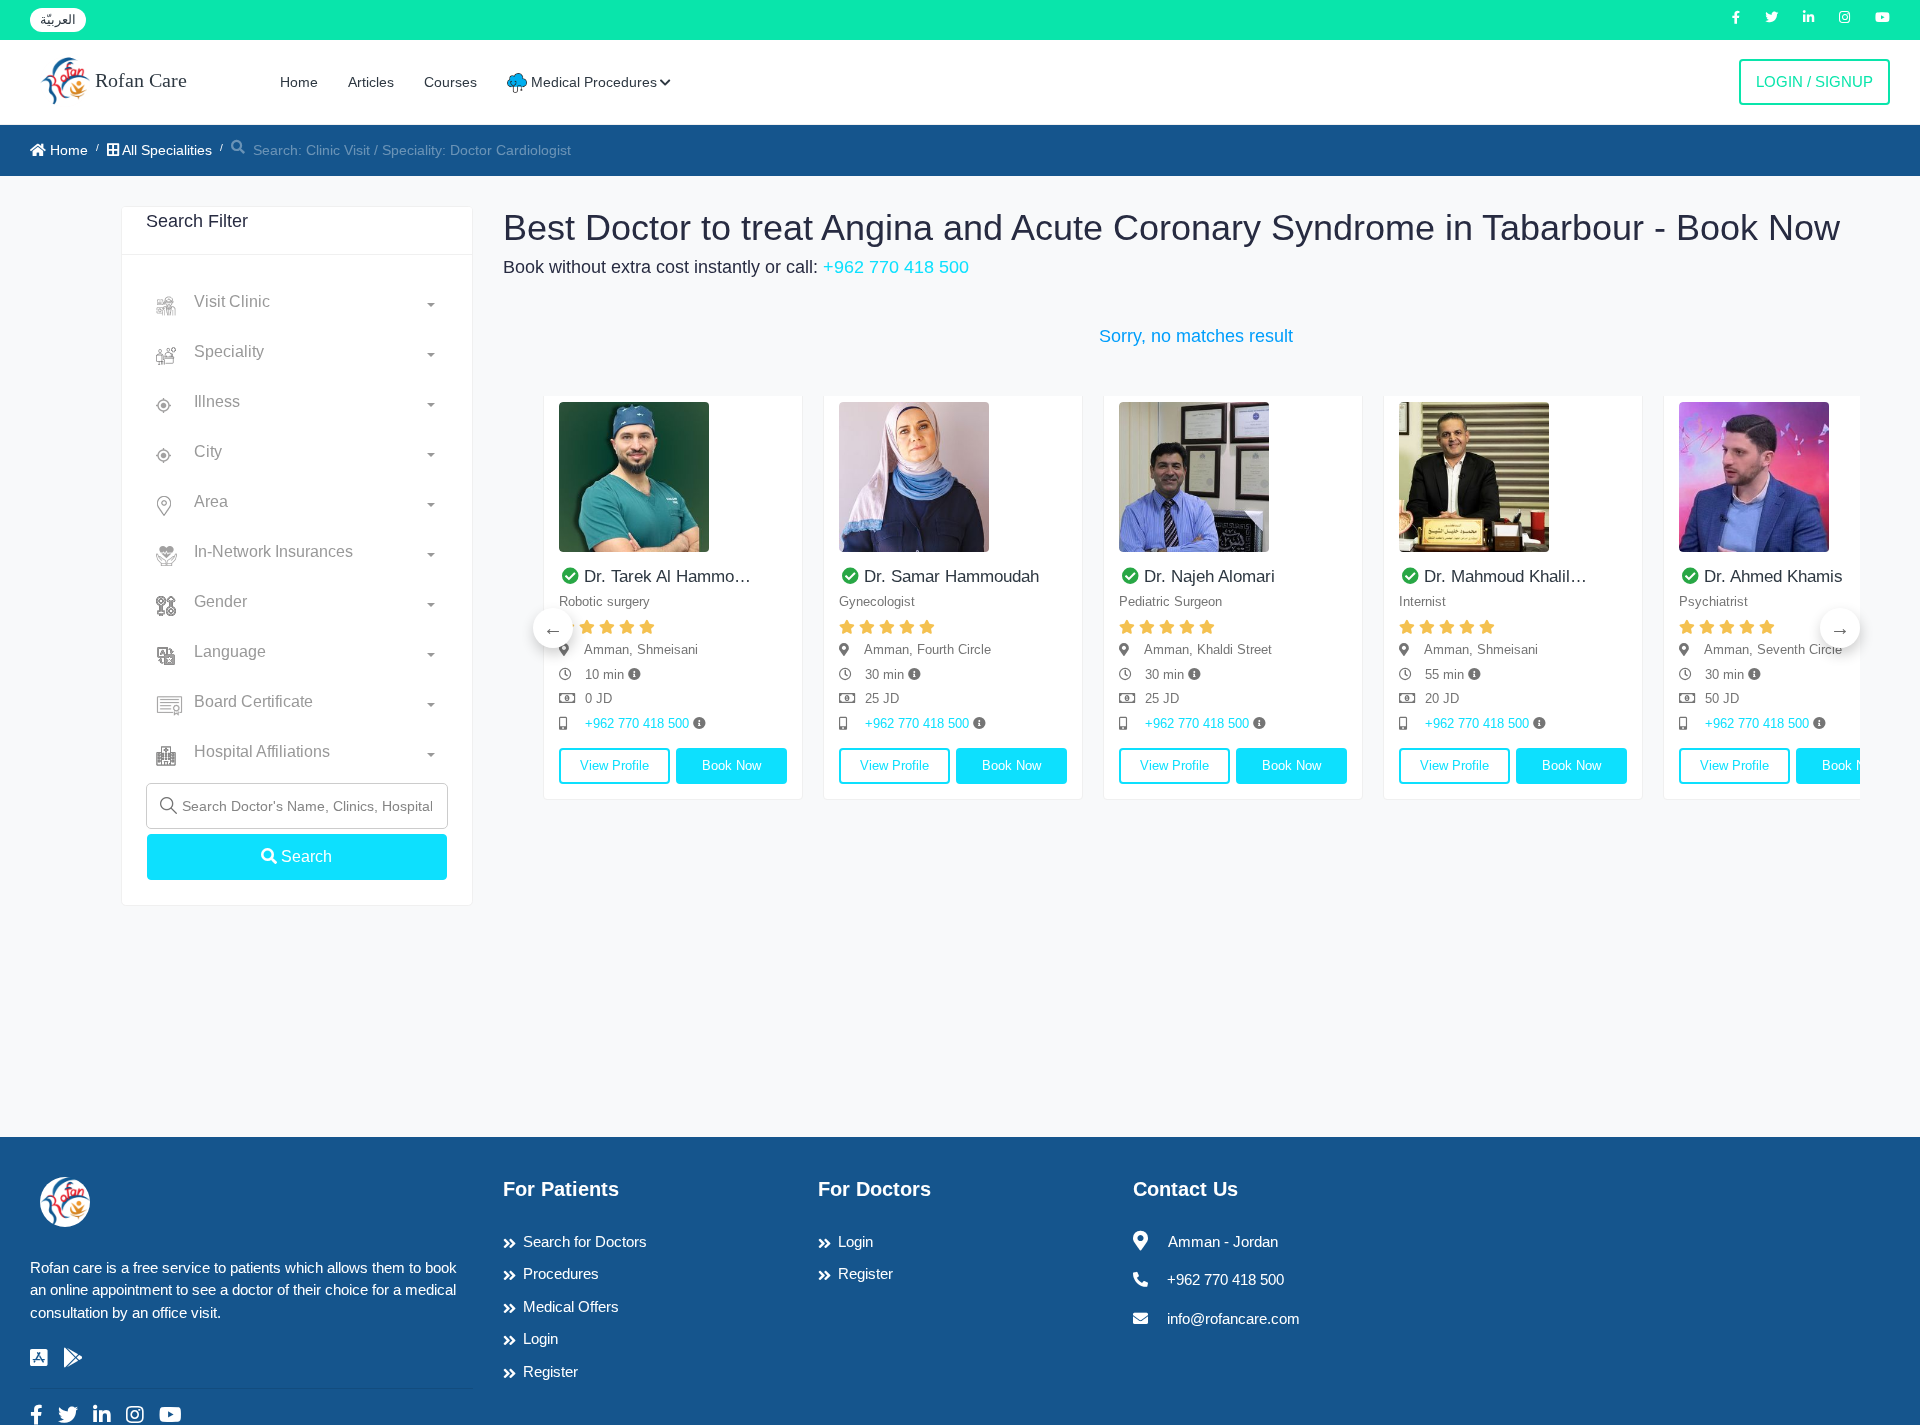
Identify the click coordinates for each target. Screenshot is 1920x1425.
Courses (450, 82)
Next (1840, 628)
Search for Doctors (585, 1241)
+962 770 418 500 (896, 267)
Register (550, 1371)
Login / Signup (1814, 81)
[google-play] (73, 1358)
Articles (371, 82)
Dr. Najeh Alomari (1209, 576)
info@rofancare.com (1233, 1318)
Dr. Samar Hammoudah (951, 576)
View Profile (614, 765)
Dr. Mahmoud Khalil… (1505, 576)
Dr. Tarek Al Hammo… (667, 576)
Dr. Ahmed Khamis (1773, 576)
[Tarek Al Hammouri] (673, 477)
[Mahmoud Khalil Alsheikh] (1513, 477)
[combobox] (314, 306)
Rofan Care (138, 80)
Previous (553, 628)
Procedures (561, 1273)
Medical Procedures (592, 82)
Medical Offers (571, 1306)
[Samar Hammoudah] (953, 477)
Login (540, 1338)
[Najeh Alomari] (1233, 477)
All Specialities (165, 150)
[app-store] (39, 1358)
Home (299, 82)
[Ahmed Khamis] (1793, 477)
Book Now (731, 765)
